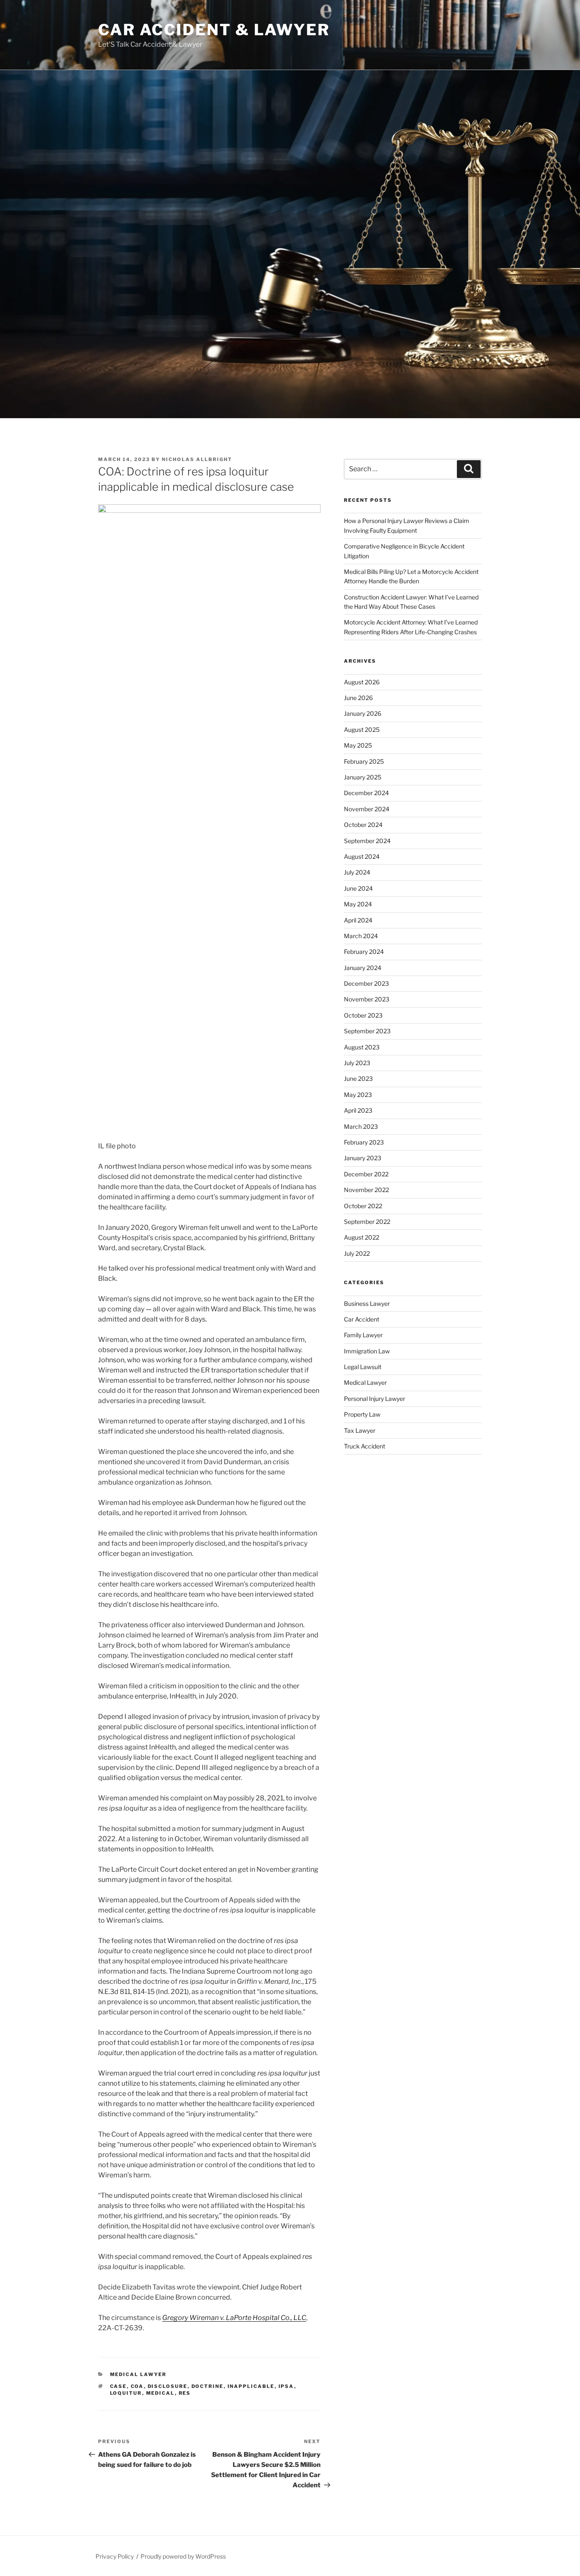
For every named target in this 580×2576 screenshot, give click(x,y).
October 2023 (363, 1015)
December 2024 (366, 793)
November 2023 (367, 999)
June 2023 (358, 1078)
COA (137, 2386)
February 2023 (364, 1142)
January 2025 (363, 777)
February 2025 (364, 761)
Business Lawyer (367, 1303)
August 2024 (362, 856)
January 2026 (363, 713)
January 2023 (363, 1158)
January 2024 (363, 968)
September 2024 (367, 841)
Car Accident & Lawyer (214, 30)
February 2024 (364, 952)
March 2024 (361, 936)
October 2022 (363, 1206)
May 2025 (358, 745)
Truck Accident (365, 1446)
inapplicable (251, 2386)
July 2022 (357, 1253)
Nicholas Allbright (197, 459)
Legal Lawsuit (363, 1367)
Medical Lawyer (138, 2374)
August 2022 (362, 1237)
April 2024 (358, 920)
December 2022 (366, 1174)
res (185, 2393)
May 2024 (358, 904)
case (118, 2386)
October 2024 (363, 825)
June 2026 (358, 698)
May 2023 (358, 1095)
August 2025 (362, 730)
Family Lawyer (363, 1335)
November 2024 (367, 809)
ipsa (286, 2386)
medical (160, 2393)
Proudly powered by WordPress (183, 2556)
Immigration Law (367, 1351)
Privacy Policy (115, 2556)
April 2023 (358, 1110)
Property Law (362, 1414)
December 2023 (366, 983)
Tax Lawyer (360, 1430)
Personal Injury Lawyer (374, 1399)
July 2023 (357, 1063)
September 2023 (367, 1031)
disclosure (168, 2386)
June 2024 (358, 888)
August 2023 (362, 1047)
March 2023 (361, 1126)
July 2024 (357, 872)
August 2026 (362, 682)
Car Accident (362, 1319)
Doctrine (208, 2386)
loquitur (126, 2393)
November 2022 (366, 1190)
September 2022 (367, 1222)
